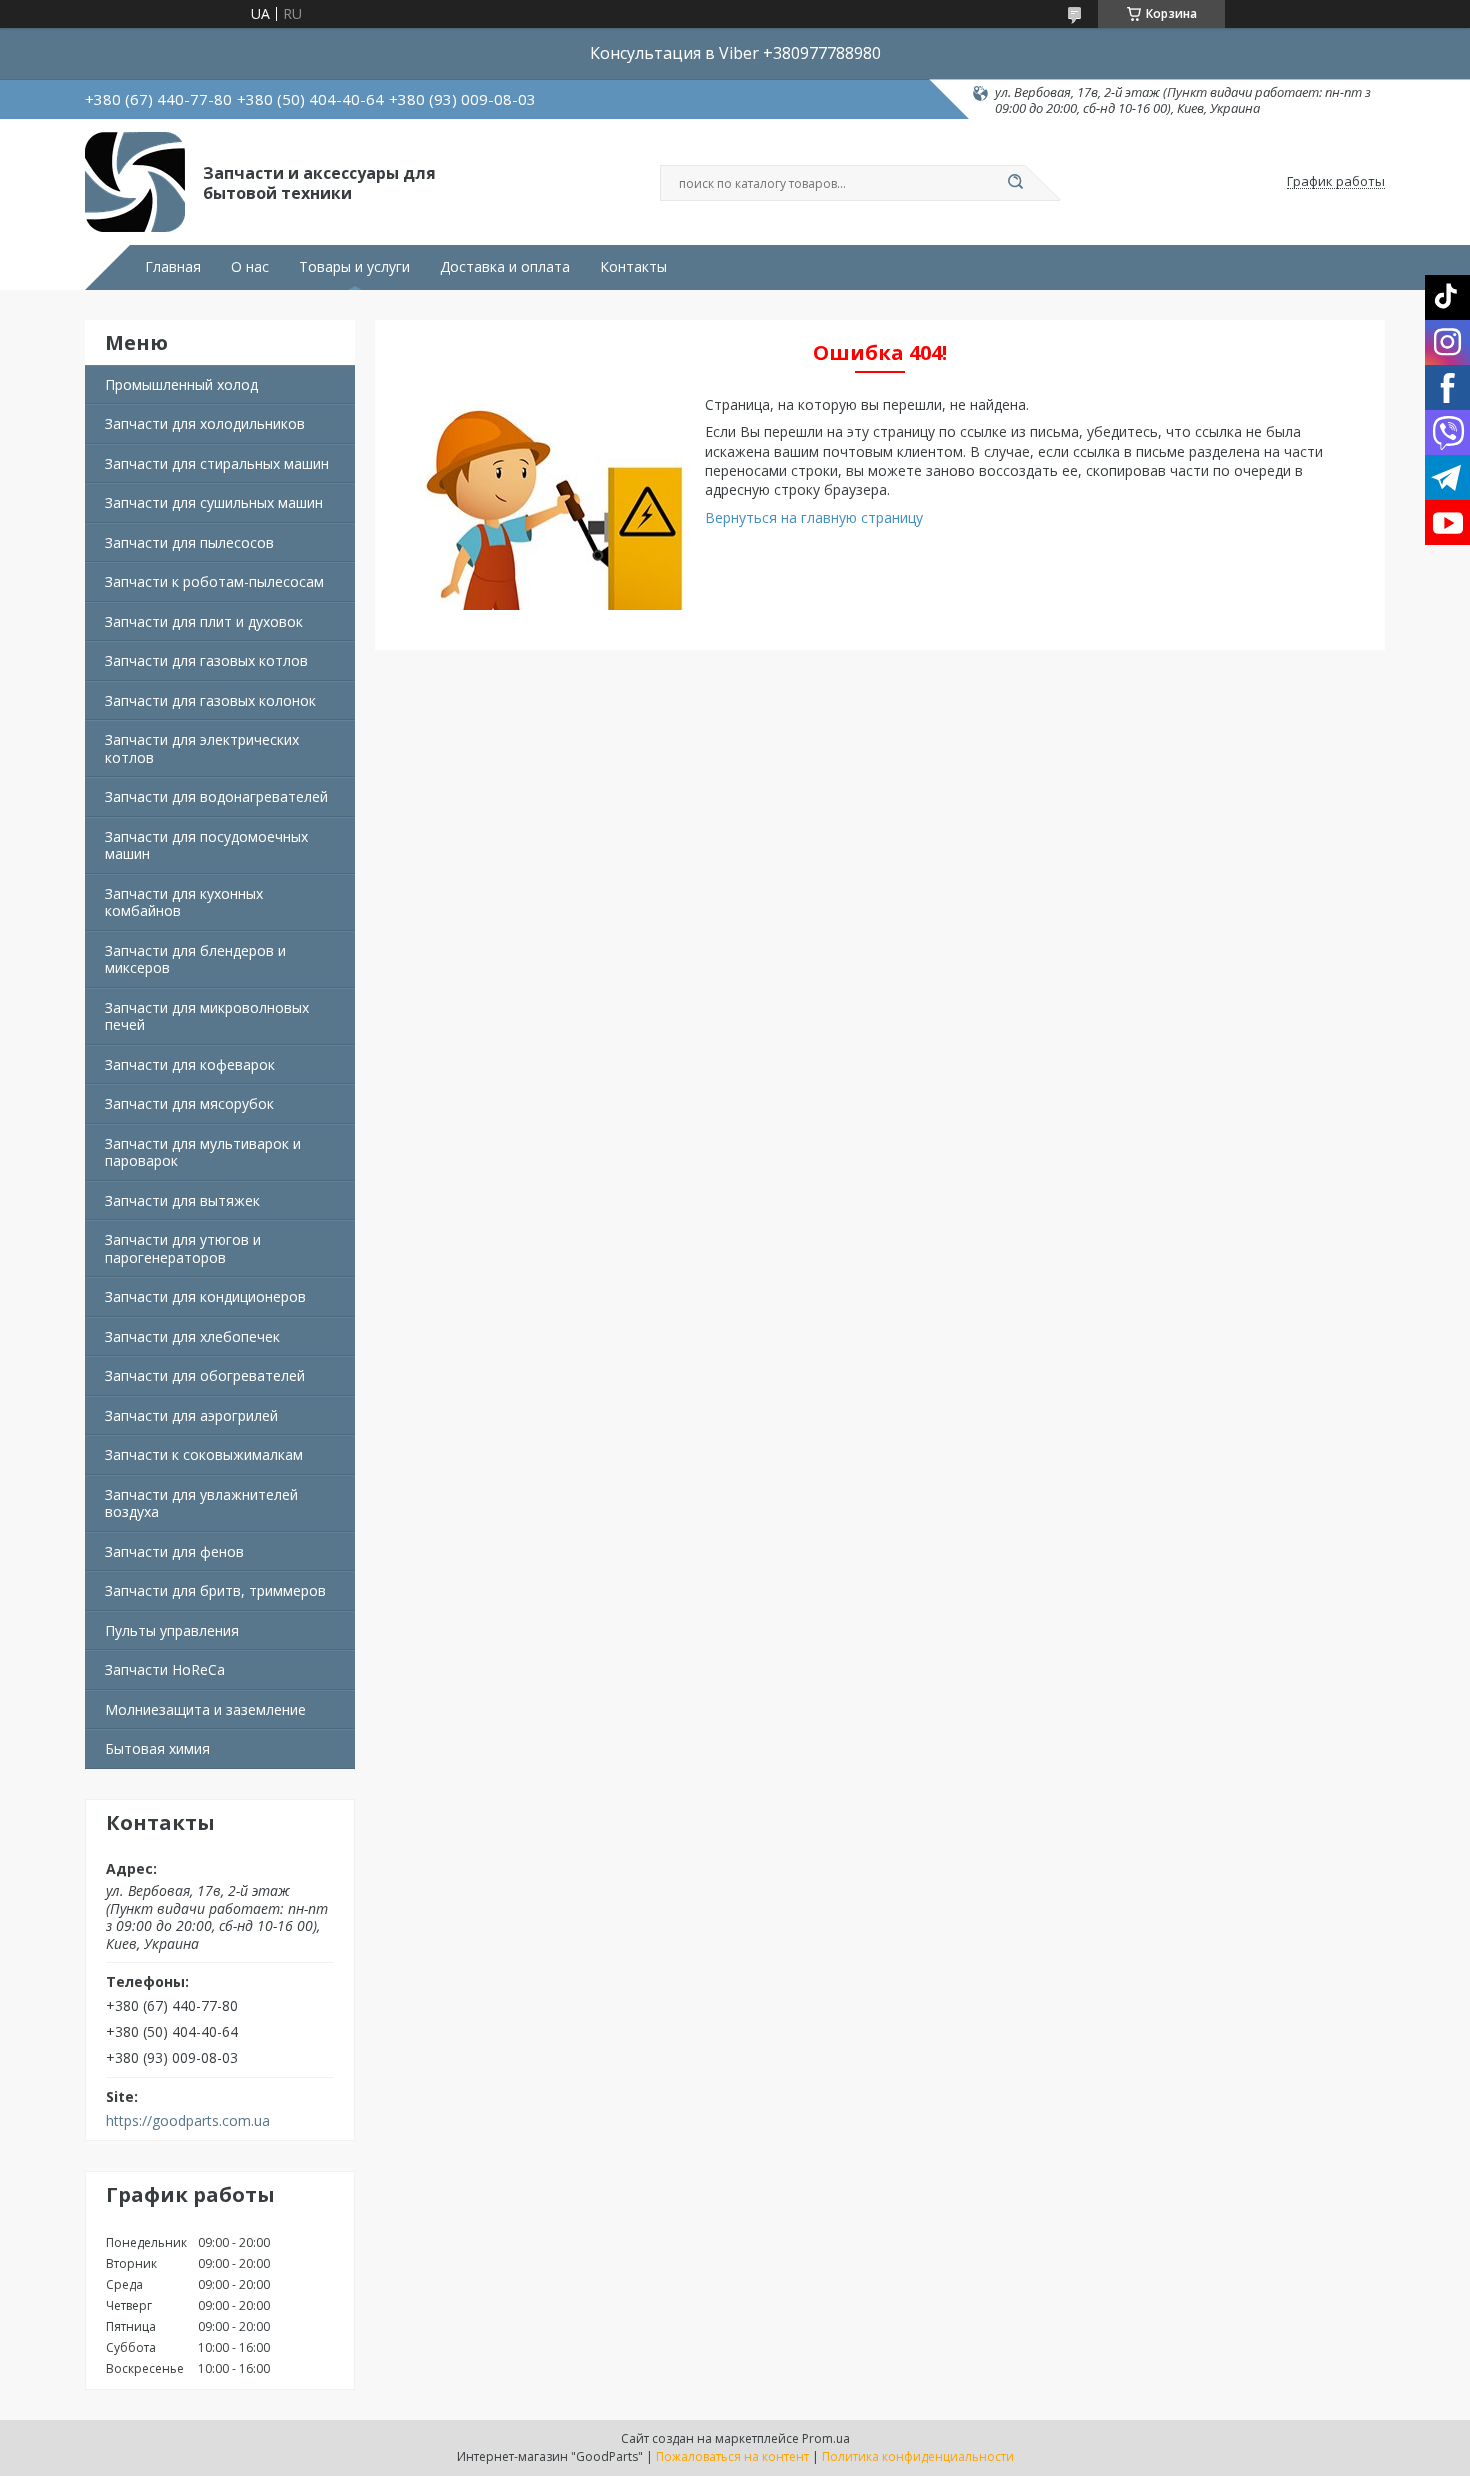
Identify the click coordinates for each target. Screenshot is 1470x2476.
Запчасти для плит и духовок (204, 621)
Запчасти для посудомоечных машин (206, 845)
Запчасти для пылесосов (189, 542)
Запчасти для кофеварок (190, 1064)
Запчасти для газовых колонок (210, 700)
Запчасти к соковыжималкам (204, 1454)
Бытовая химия (157, 1748)
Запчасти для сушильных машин (214, 502)
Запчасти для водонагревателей (216, 796)
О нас (250, 267)
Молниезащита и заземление (205, 1709)
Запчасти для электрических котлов (202, 748)
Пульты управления (172, 1630)
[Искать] (1015, 183)
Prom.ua (826, 2438)
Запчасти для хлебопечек (192, 1336)
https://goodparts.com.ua (188, 2121)
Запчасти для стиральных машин (217, 463)
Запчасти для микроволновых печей (207, 1016)
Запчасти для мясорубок (189, 1103)
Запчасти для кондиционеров (205, 1296)
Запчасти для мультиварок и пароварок (203, 1152)
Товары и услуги (354, 267)
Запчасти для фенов (174, 1551)
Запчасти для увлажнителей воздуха (201, 1503)
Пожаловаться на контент (732, 2456)
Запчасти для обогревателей (205, 1375)
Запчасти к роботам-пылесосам (214, 581)
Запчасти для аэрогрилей (191, 1415)
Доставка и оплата (505, 267)
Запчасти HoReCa (165, 1669)
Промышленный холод (181, 384)
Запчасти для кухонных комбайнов (184, 902)
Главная (173, 267)
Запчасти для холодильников (205, 423)
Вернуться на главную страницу (814, 517)
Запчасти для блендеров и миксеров (195, 959)
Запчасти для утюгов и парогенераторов (183, 1248)
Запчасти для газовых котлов (206, 660)
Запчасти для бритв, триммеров (215, 1590)
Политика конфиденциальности (918, 2456)
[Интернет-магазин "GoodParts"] (135, 182)
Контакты (633, 267)
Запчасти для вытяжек (182, 1200)
